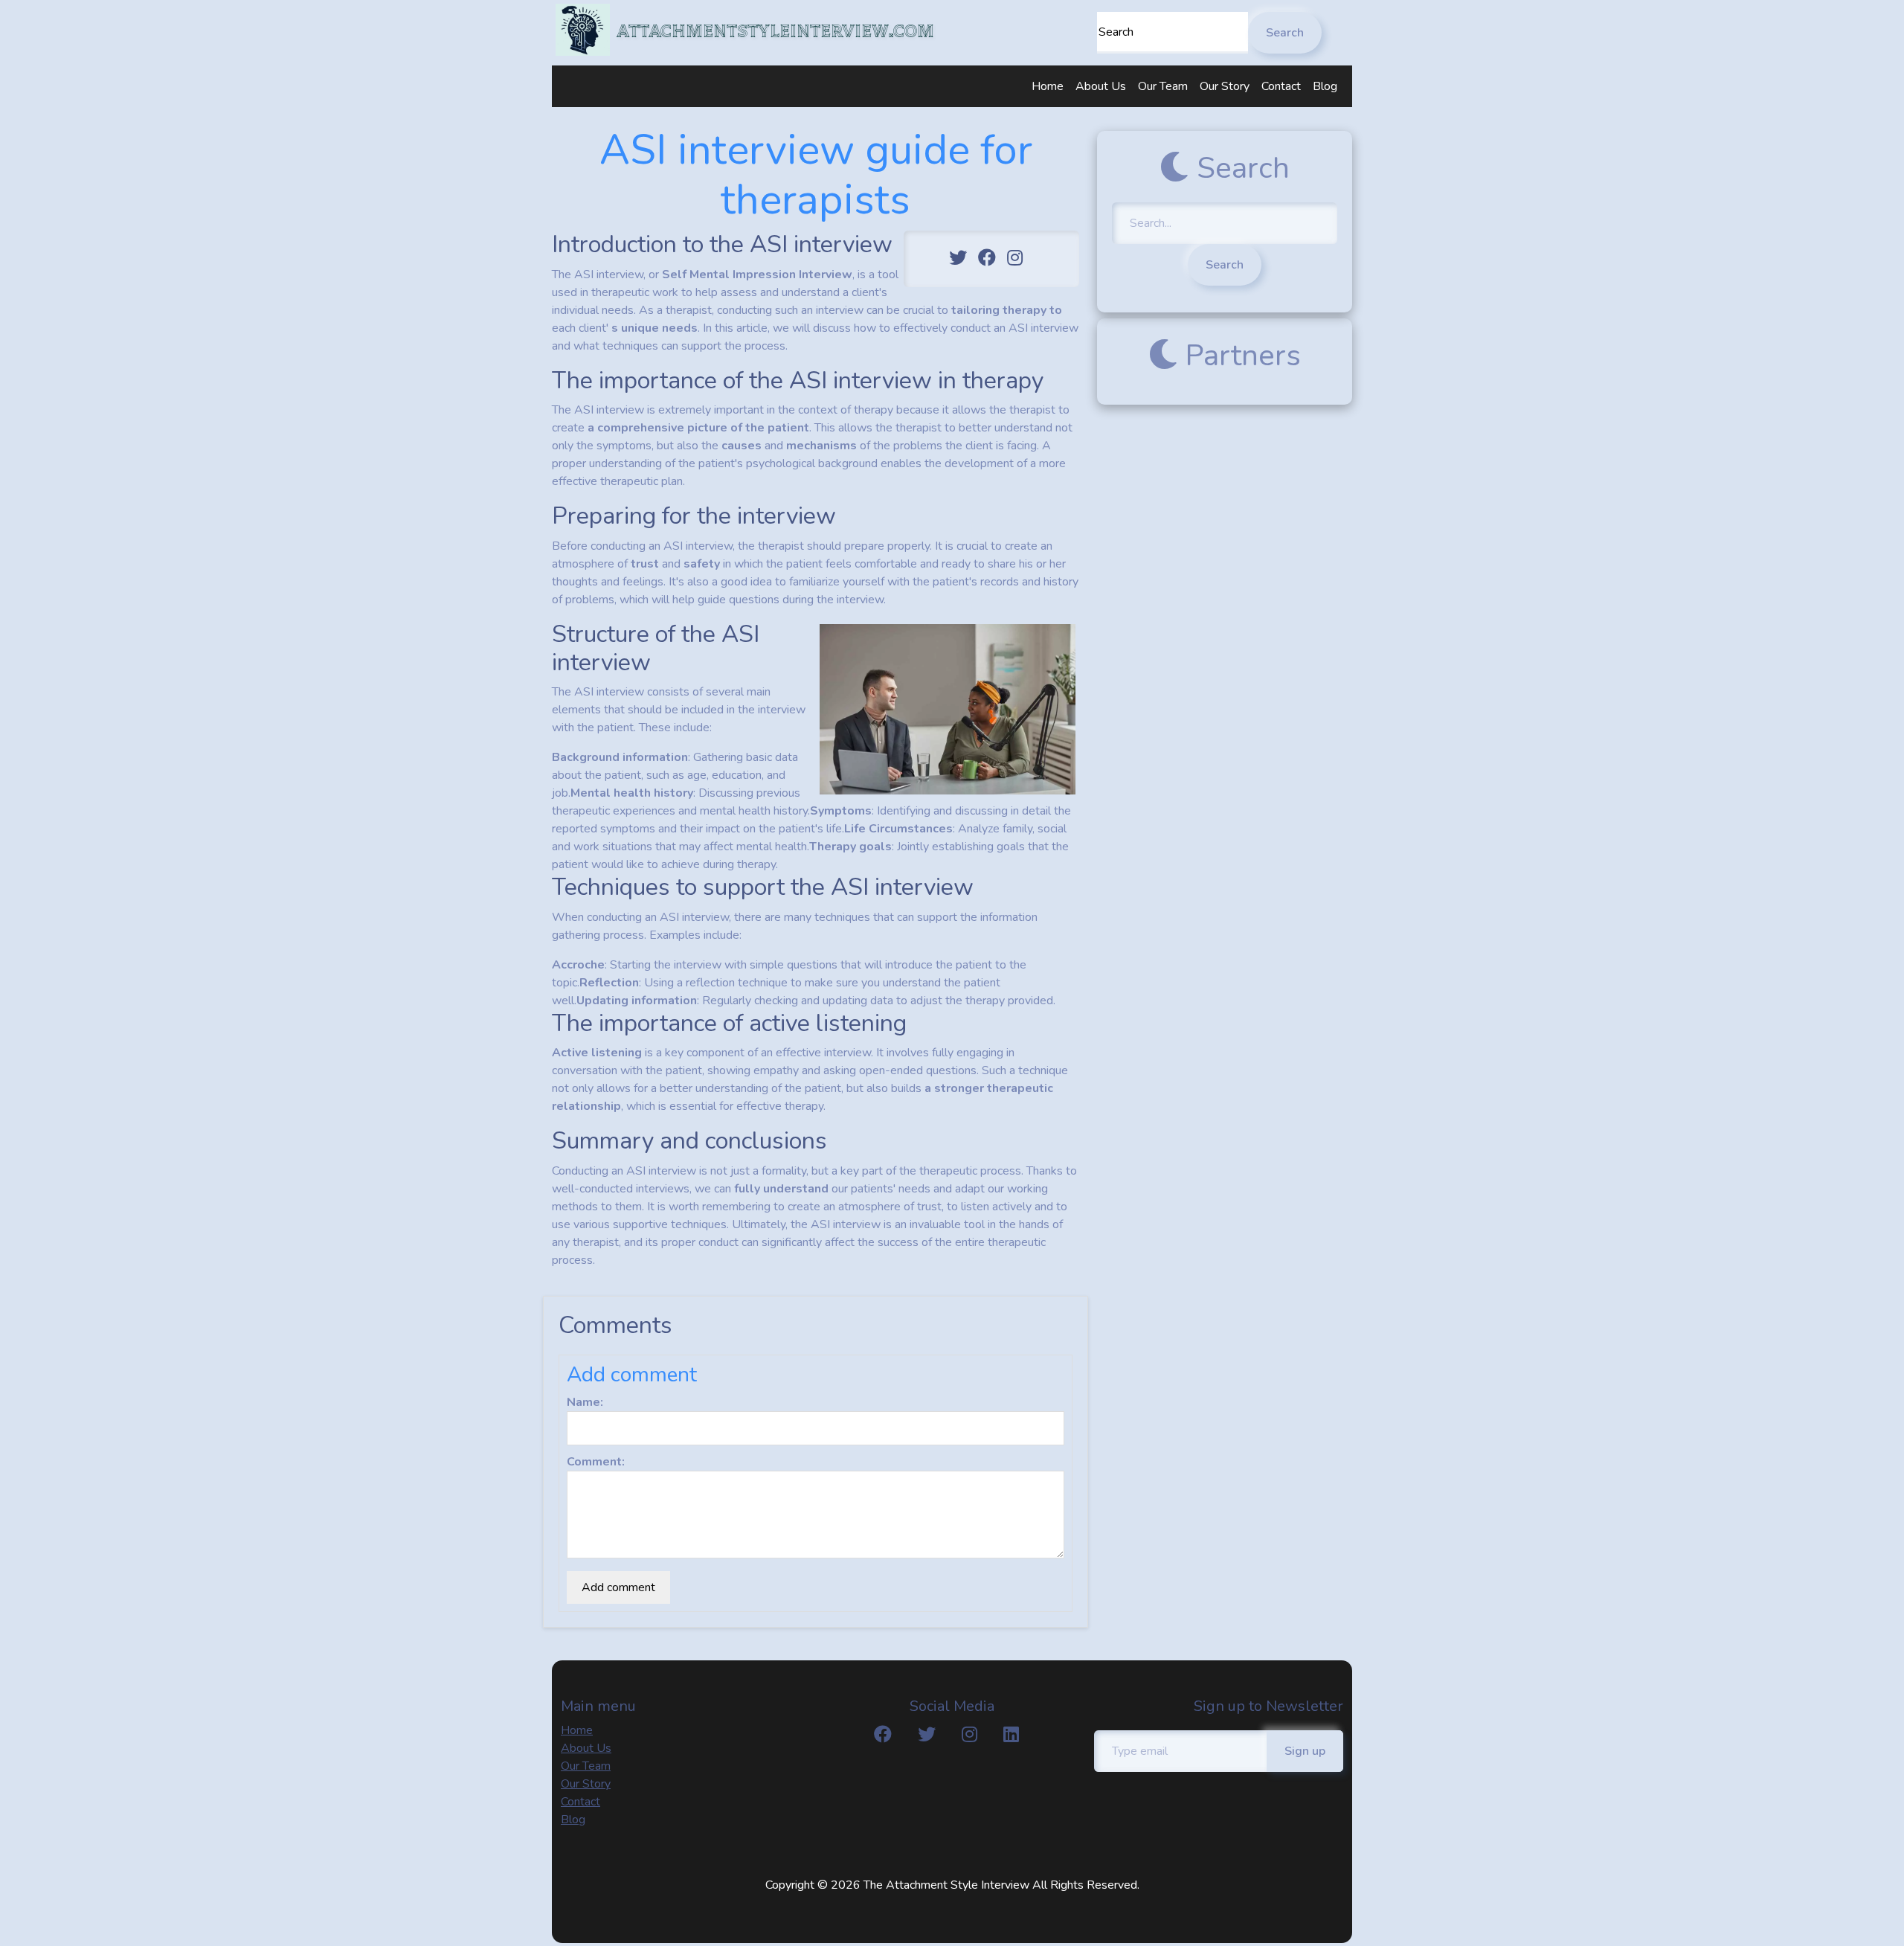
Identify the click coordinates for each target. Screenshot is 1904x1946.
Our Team (1163, 86)
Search (1285, 33)
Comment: (596, 1462)
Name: (585, 1402)
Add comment (618, 1587)
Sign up (1305, 1751)
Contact (1281, 86)
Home (1048, 86)
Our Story (1225, 86)
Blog (1325, 86)
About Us (1101, 86)
